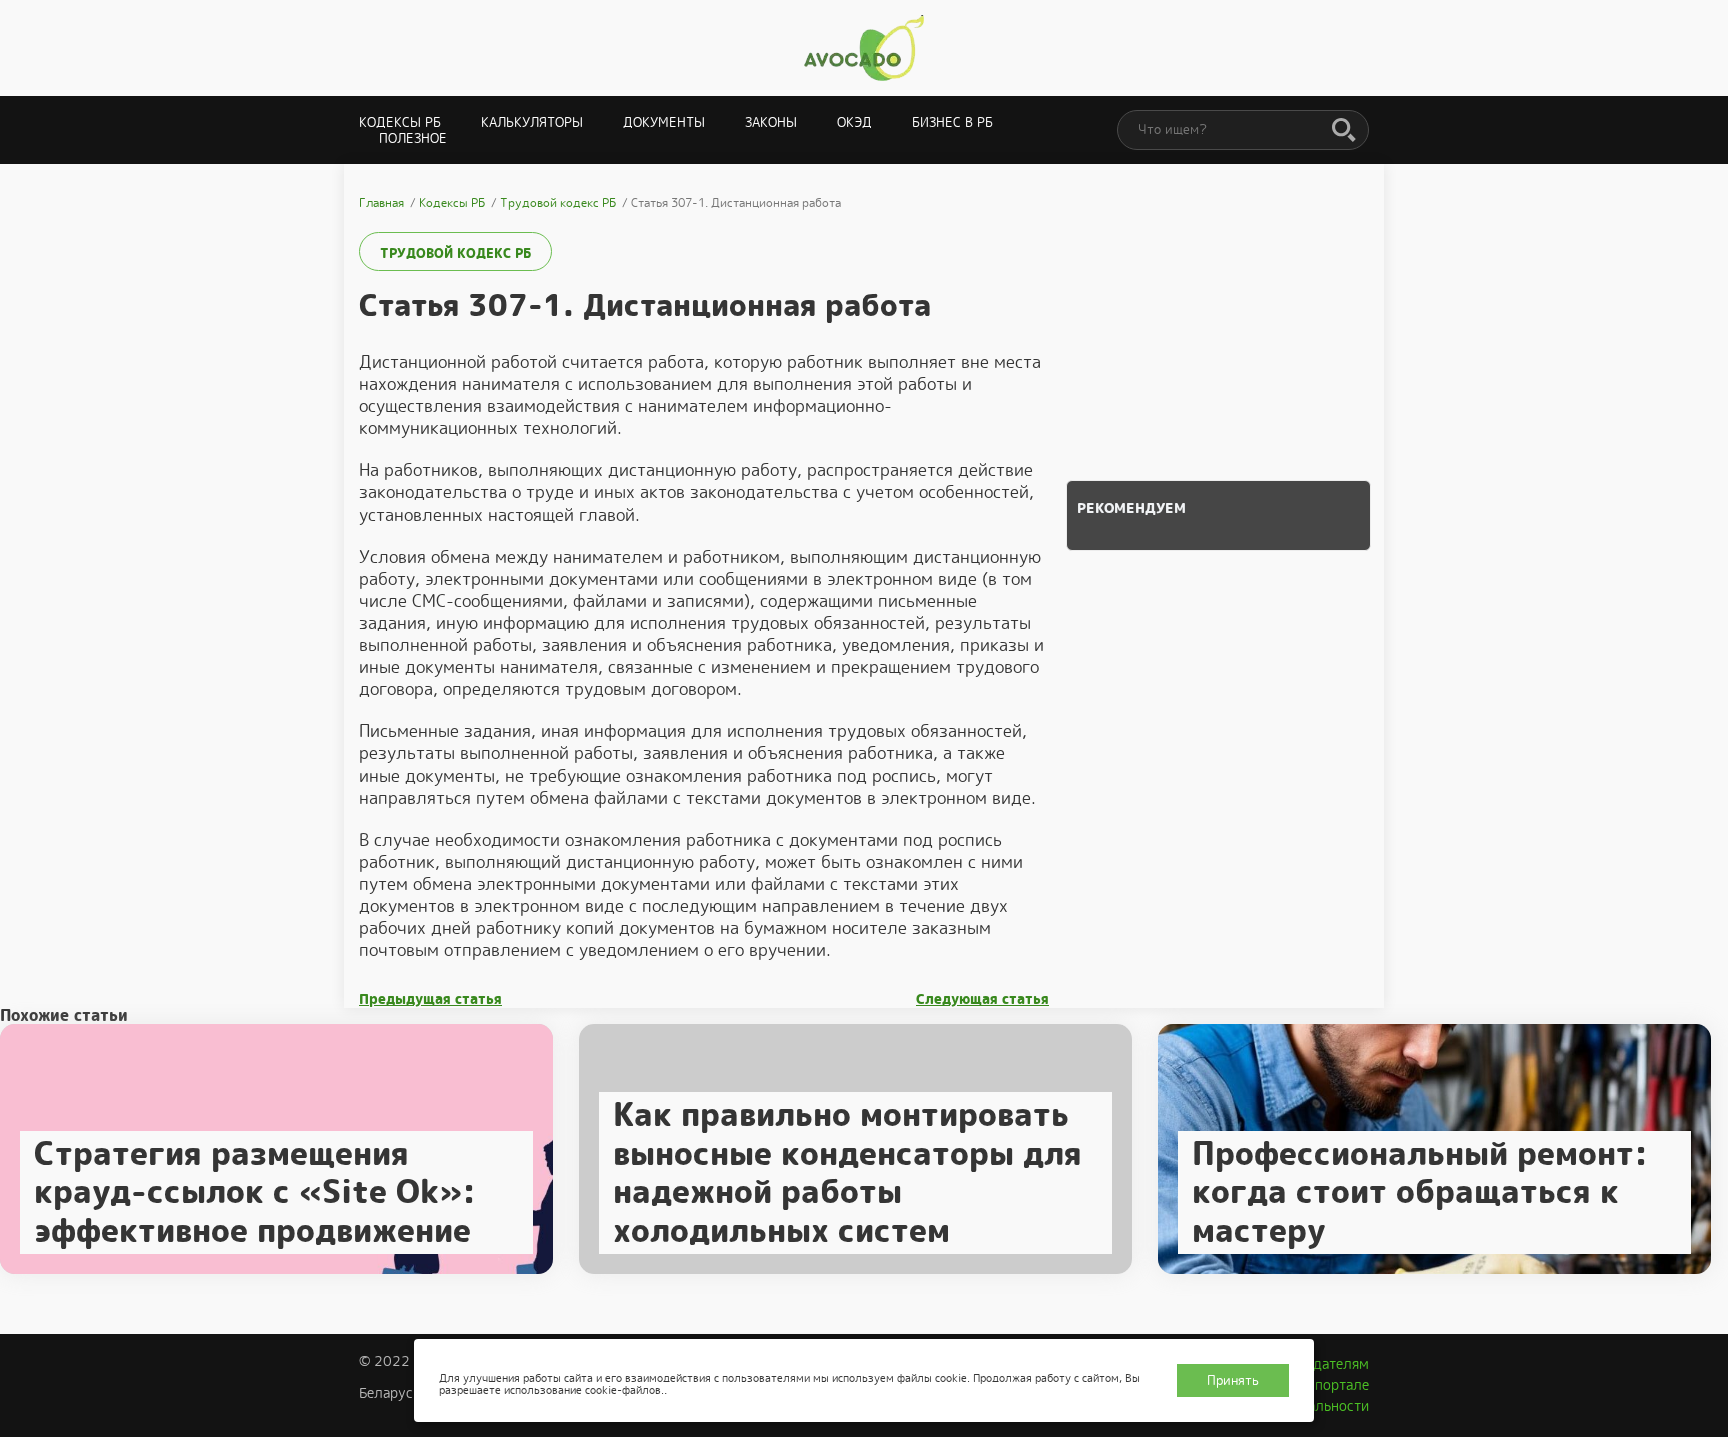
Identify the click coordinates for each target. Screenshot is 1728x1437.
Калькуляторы (532, 122)
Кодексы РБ (400, 122)
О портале (1335, 1385)
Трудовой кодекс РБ (455, 253)
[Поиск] (1344, 131)
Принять (1233, 1380)
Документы (664, 122)
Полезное (413, 138)
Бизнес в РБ (952, 122)
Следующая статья (982, 999)
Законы (771, 122)
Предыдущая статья (430, 999)
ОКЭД (854, 122)
